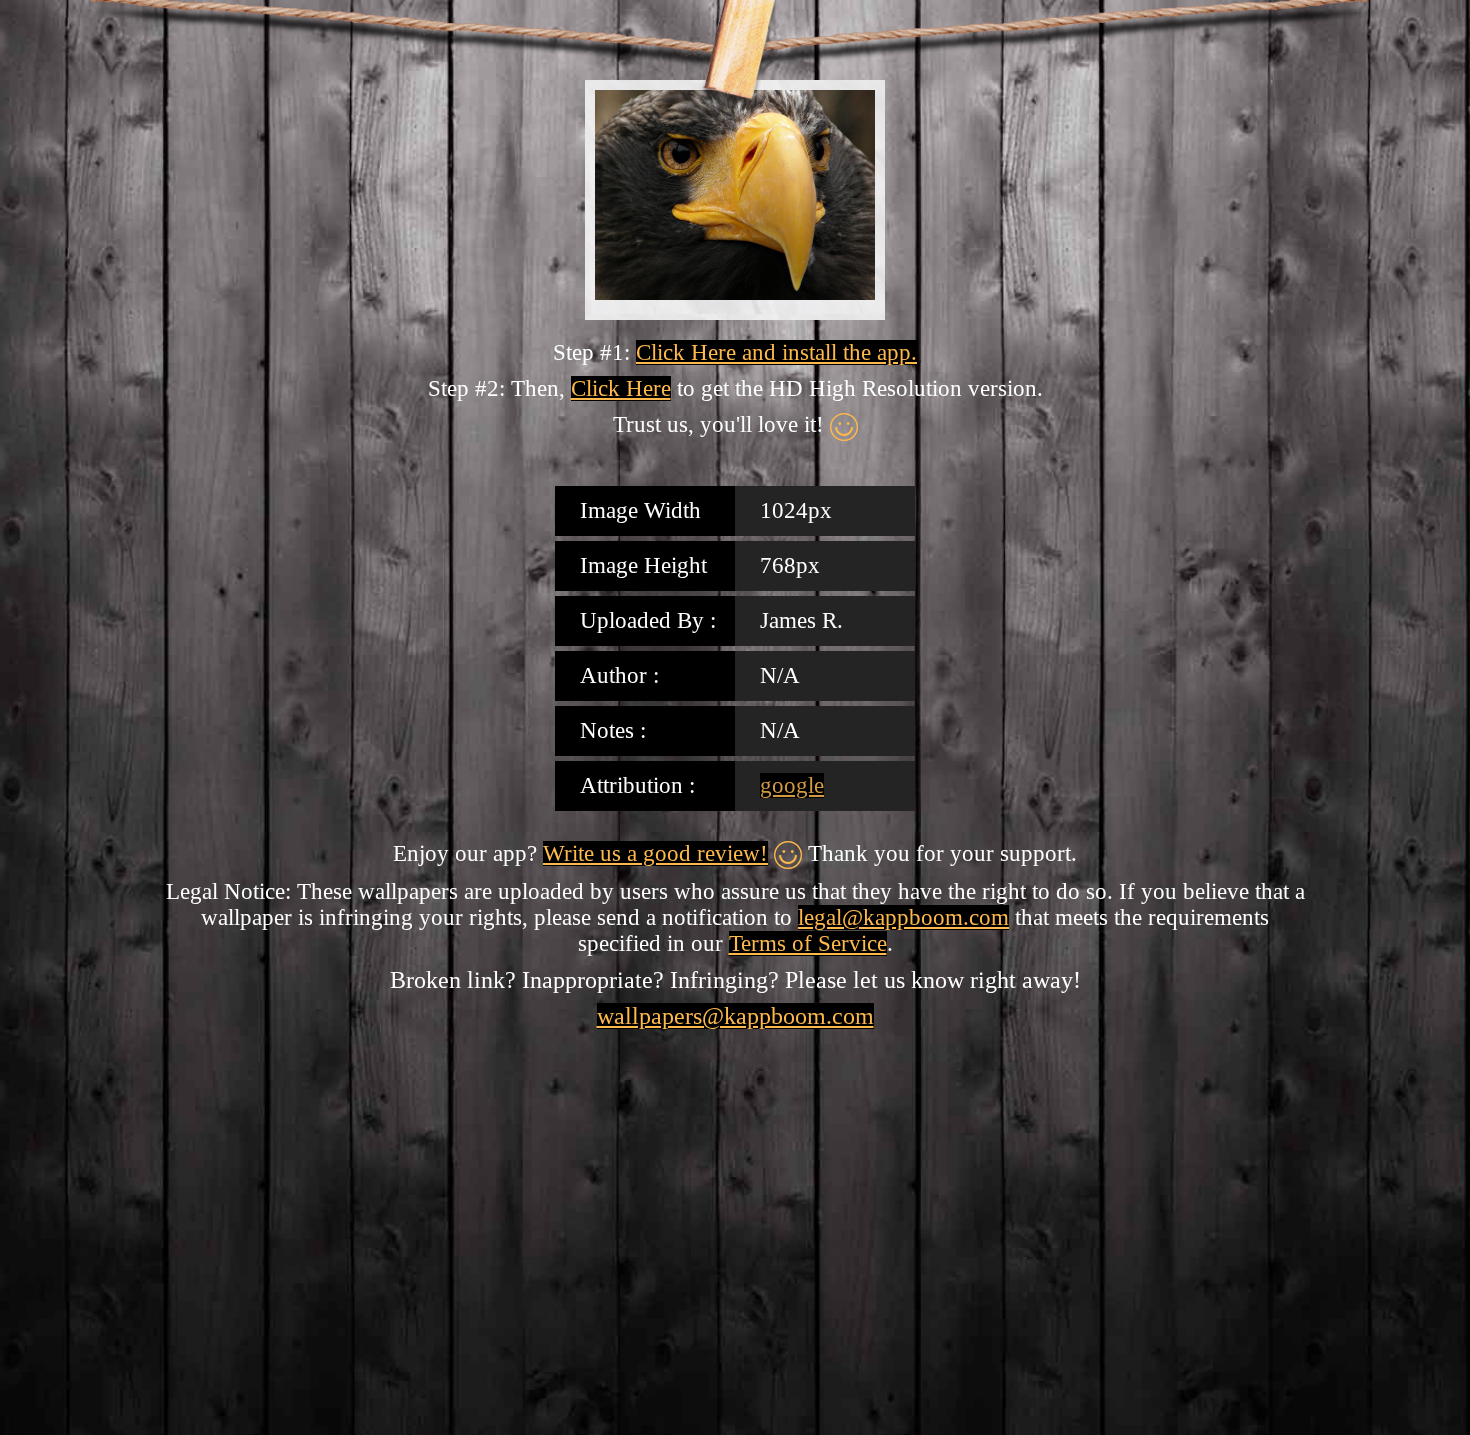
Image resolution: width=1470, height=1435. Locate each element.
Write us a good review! (655, 853)
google (792, 785)
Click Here (621, 388)
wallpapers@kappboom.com (735, 1016)
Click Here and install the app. (776, 352)
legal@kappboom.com (903, 917)
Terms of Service (808, 943)
